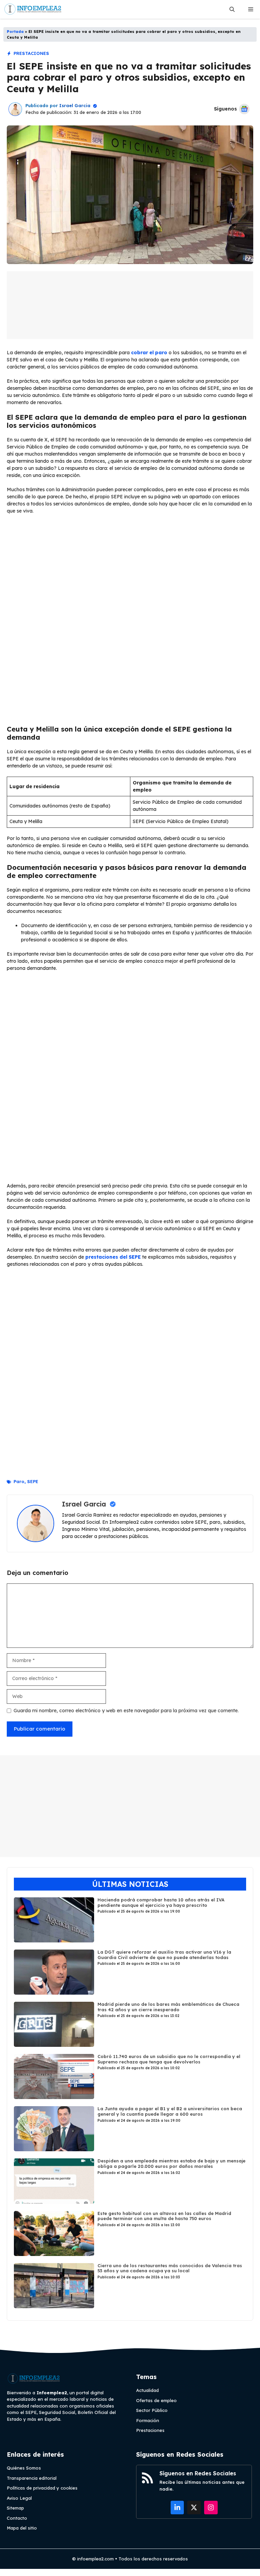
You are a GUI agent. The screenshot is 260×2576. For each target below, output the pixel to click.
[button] (232, 9)
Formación (148, 2420)
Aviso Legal (19, 2498)
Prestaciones (31, 53)
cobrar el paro (149, 353)
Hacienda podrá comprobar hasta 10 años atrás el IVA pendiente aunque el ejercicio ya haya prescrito (161, 1902)
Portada (15, 32)
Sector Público (152, 2410)
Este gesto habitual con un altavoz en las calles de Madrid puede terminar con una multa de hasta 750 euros (164, 2216)
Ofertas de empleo (156, 2400)
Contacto (17, 2518)
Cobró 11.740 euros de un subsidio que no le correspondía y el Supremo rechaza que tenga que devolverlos (169, 2059)
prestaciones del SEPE (113, 1257)
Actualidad (147, 2390)
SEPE (33, 1481)
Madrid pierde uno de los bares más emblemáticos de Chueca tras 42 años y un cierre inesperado (168, 2007)
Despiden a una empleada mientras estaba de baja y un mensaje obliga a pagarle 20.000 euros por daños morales (171, 2163)
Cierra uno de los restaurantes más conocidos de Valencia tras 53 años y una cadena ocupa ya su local (170, 2268)
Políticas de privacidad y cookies (42, 2488)
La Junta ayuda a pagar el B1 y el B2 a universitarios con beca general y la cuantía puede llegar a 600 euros (170, 2111)
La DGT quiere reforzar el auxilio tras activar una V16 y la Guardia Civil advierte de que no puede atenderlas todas (164, 1955)
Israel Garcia (75, 105)
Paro (19, 1481)
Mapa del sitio (22, 2528)
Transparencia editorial (32, 2478)
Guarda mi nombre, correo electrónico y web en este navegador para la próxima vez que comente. (126, 1711)
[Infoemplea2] (33, 9)
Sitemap (15, 2508)
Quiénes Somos (24, 2468)
